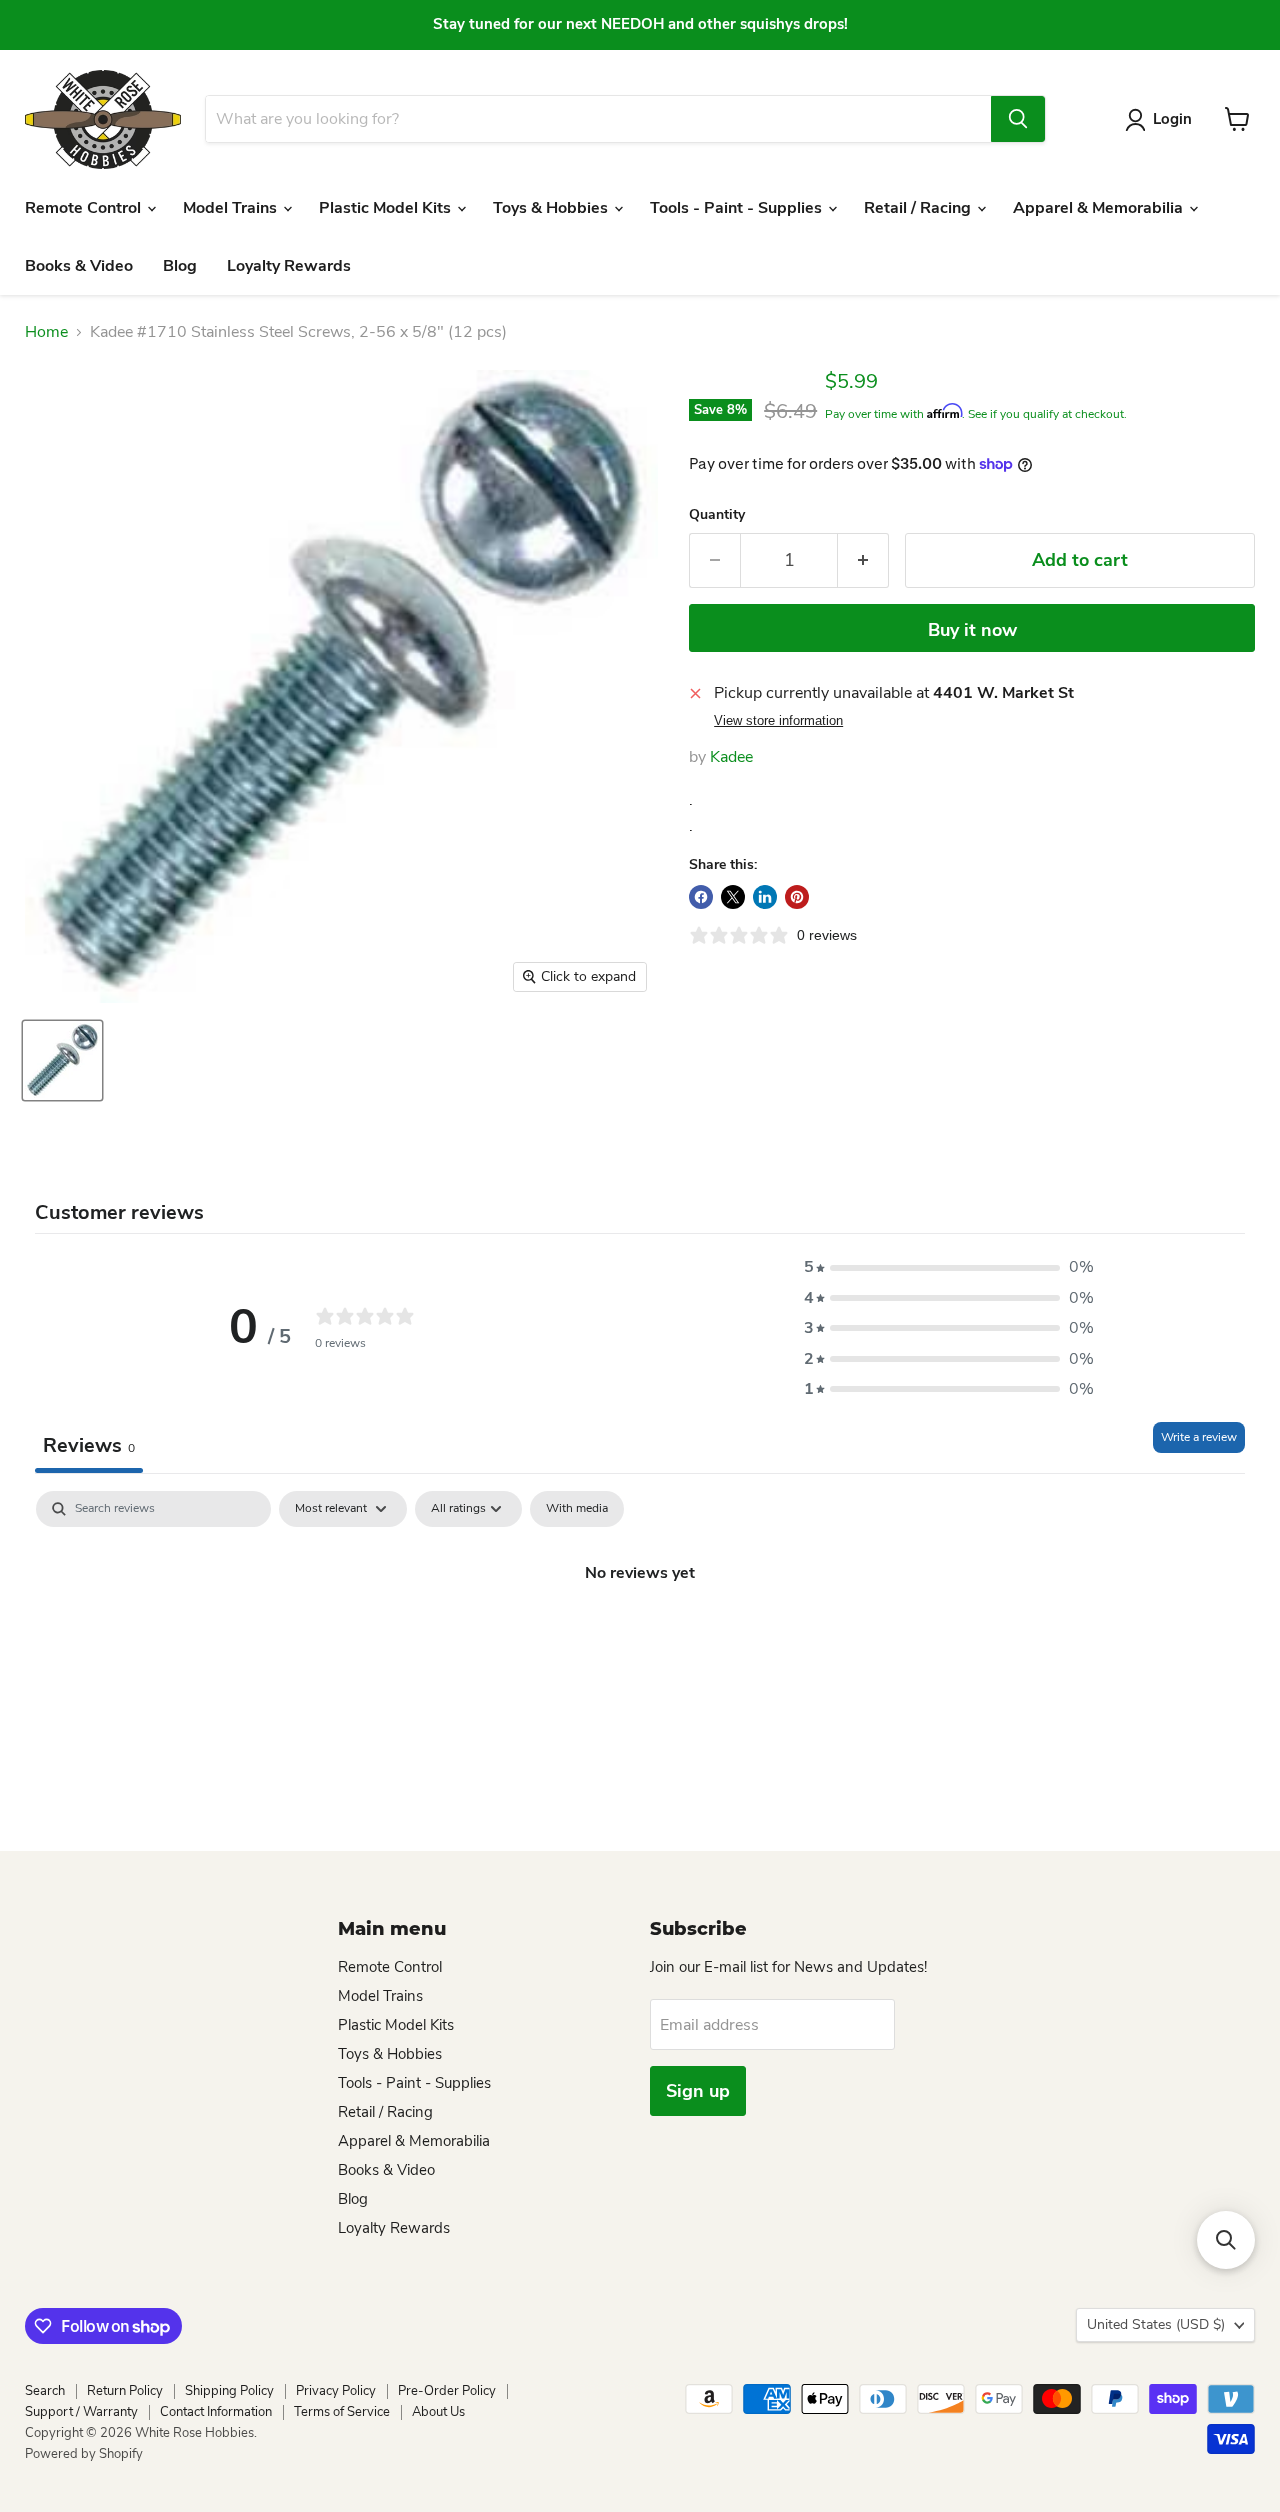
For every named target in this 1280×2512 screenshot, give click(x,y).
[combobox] (598, 119)
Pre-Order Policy (447, 2391)
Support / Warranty (81, 2412)
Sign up (698, 2091)
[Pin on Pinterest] (797, 897)
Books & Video (79, 266)
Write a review (1199, 1437)
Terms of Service (342, 2412)
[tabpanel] (640, 1640)
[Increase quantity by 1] (863, 560)
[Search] (1018, 119)
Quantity (717, 515)
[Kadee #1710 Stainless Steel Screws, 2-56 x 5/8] (62, 1060)
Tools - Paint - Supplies (738, 208)
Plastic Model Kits (387, 208)
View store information (778, 721)
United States (1156, 2324)
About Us (438, 2412)
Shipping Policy (229, 2391)
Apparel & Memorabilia (1100, 208)
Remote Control (85, 208)
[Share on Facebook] (701, 897)
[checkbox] (577, 1509)
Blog (180, 266)
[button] (949, 1267)
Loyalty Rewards (289, 266)
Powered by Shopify (84, 2454)
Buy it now (972, 630)
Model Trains (232, 208)
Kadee (731, 757)
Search (45, 2391)
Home (46, 332)
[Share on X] (733, 897)
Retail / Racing (919, 208)
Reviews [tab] (89, 1445)
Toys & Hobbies (552, 208)
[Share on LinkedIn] (765, 897)
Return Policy (125, 2391)
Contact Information (216, 2412)
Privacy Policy (336, 2391)
